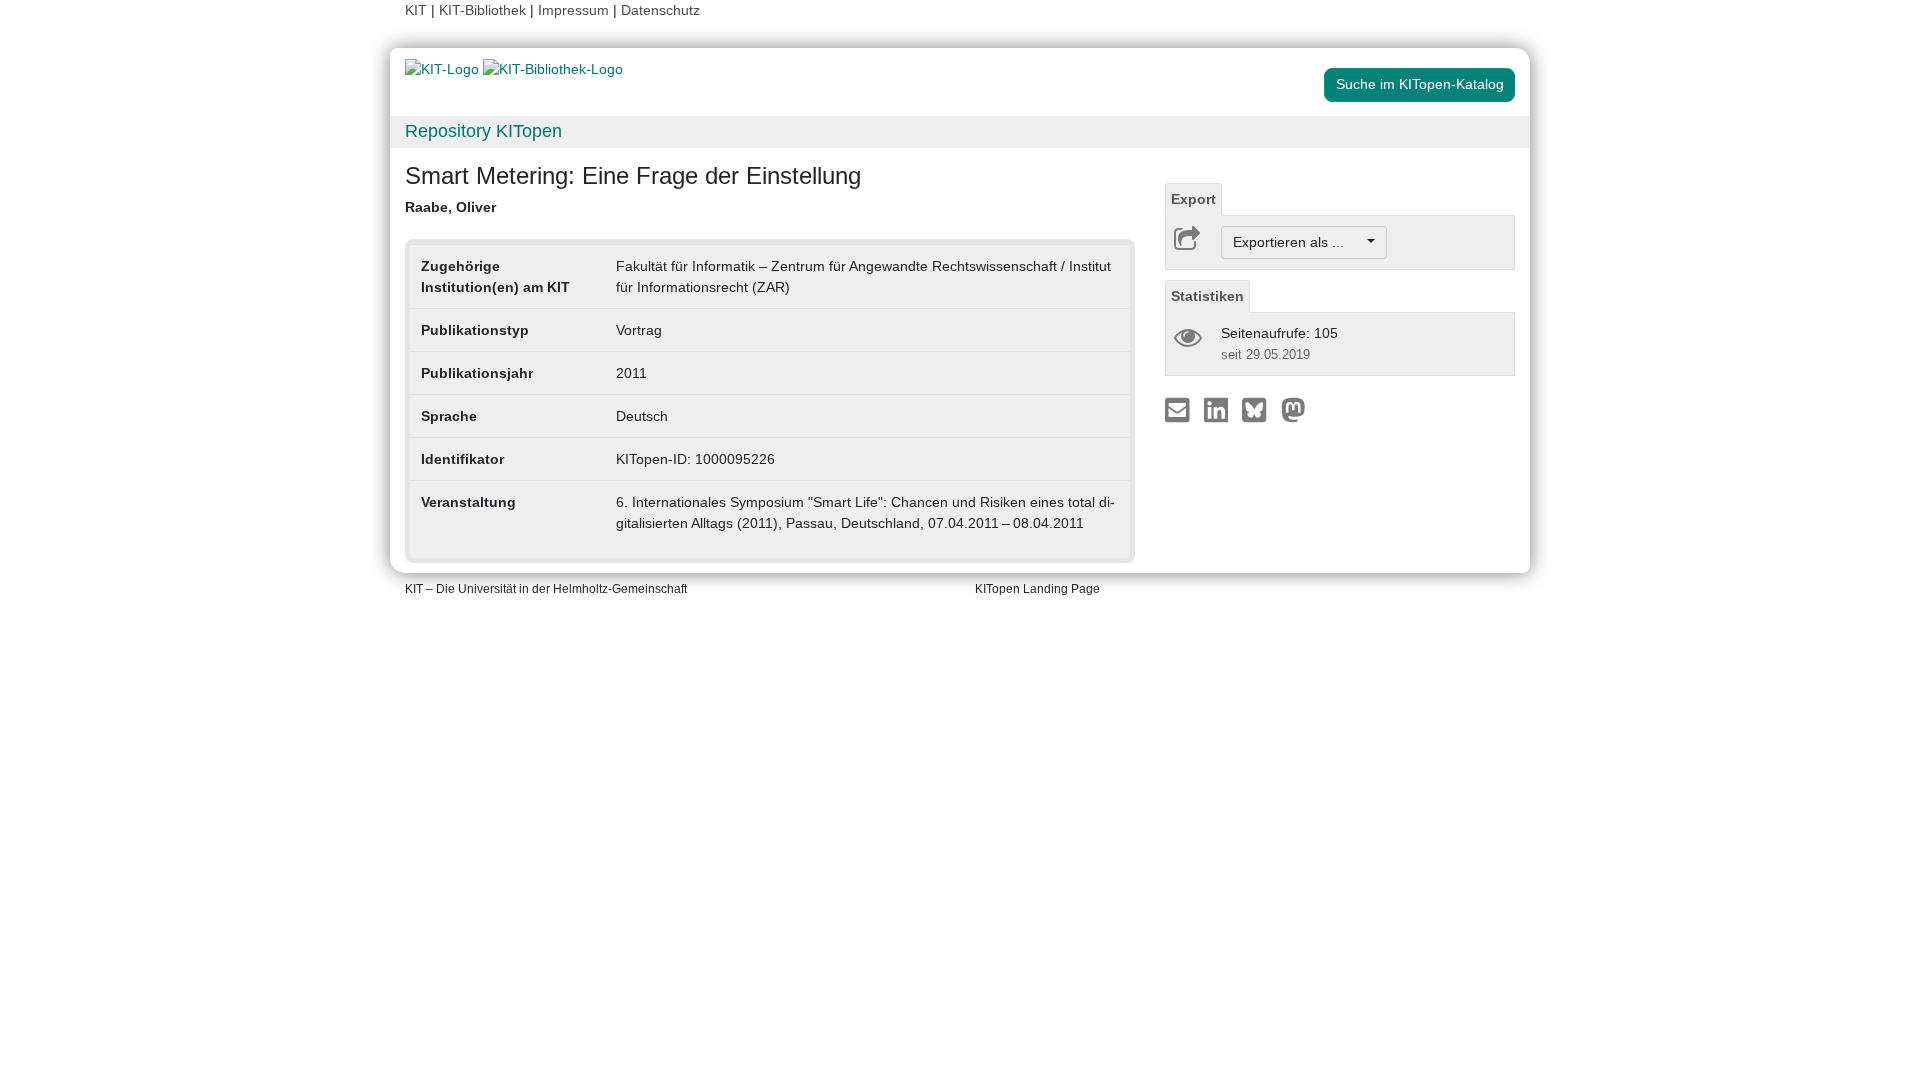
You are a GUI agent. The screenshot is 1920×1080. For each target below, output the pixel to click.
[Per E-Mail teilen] (1179, 409)
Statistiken (1207, 296)
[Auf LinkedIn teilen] (1218, 409)
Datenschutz (660, 10)
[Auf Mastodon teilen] (1293, 409)
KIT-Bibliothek (484, 10)
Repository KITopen (483, 131)
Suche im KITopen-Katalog (1420, 84)
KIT (416, 10)
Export (1193, 199)
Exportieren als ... (1298, 242)
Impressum (573, 10)
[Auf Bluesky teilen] (1259, 409)
